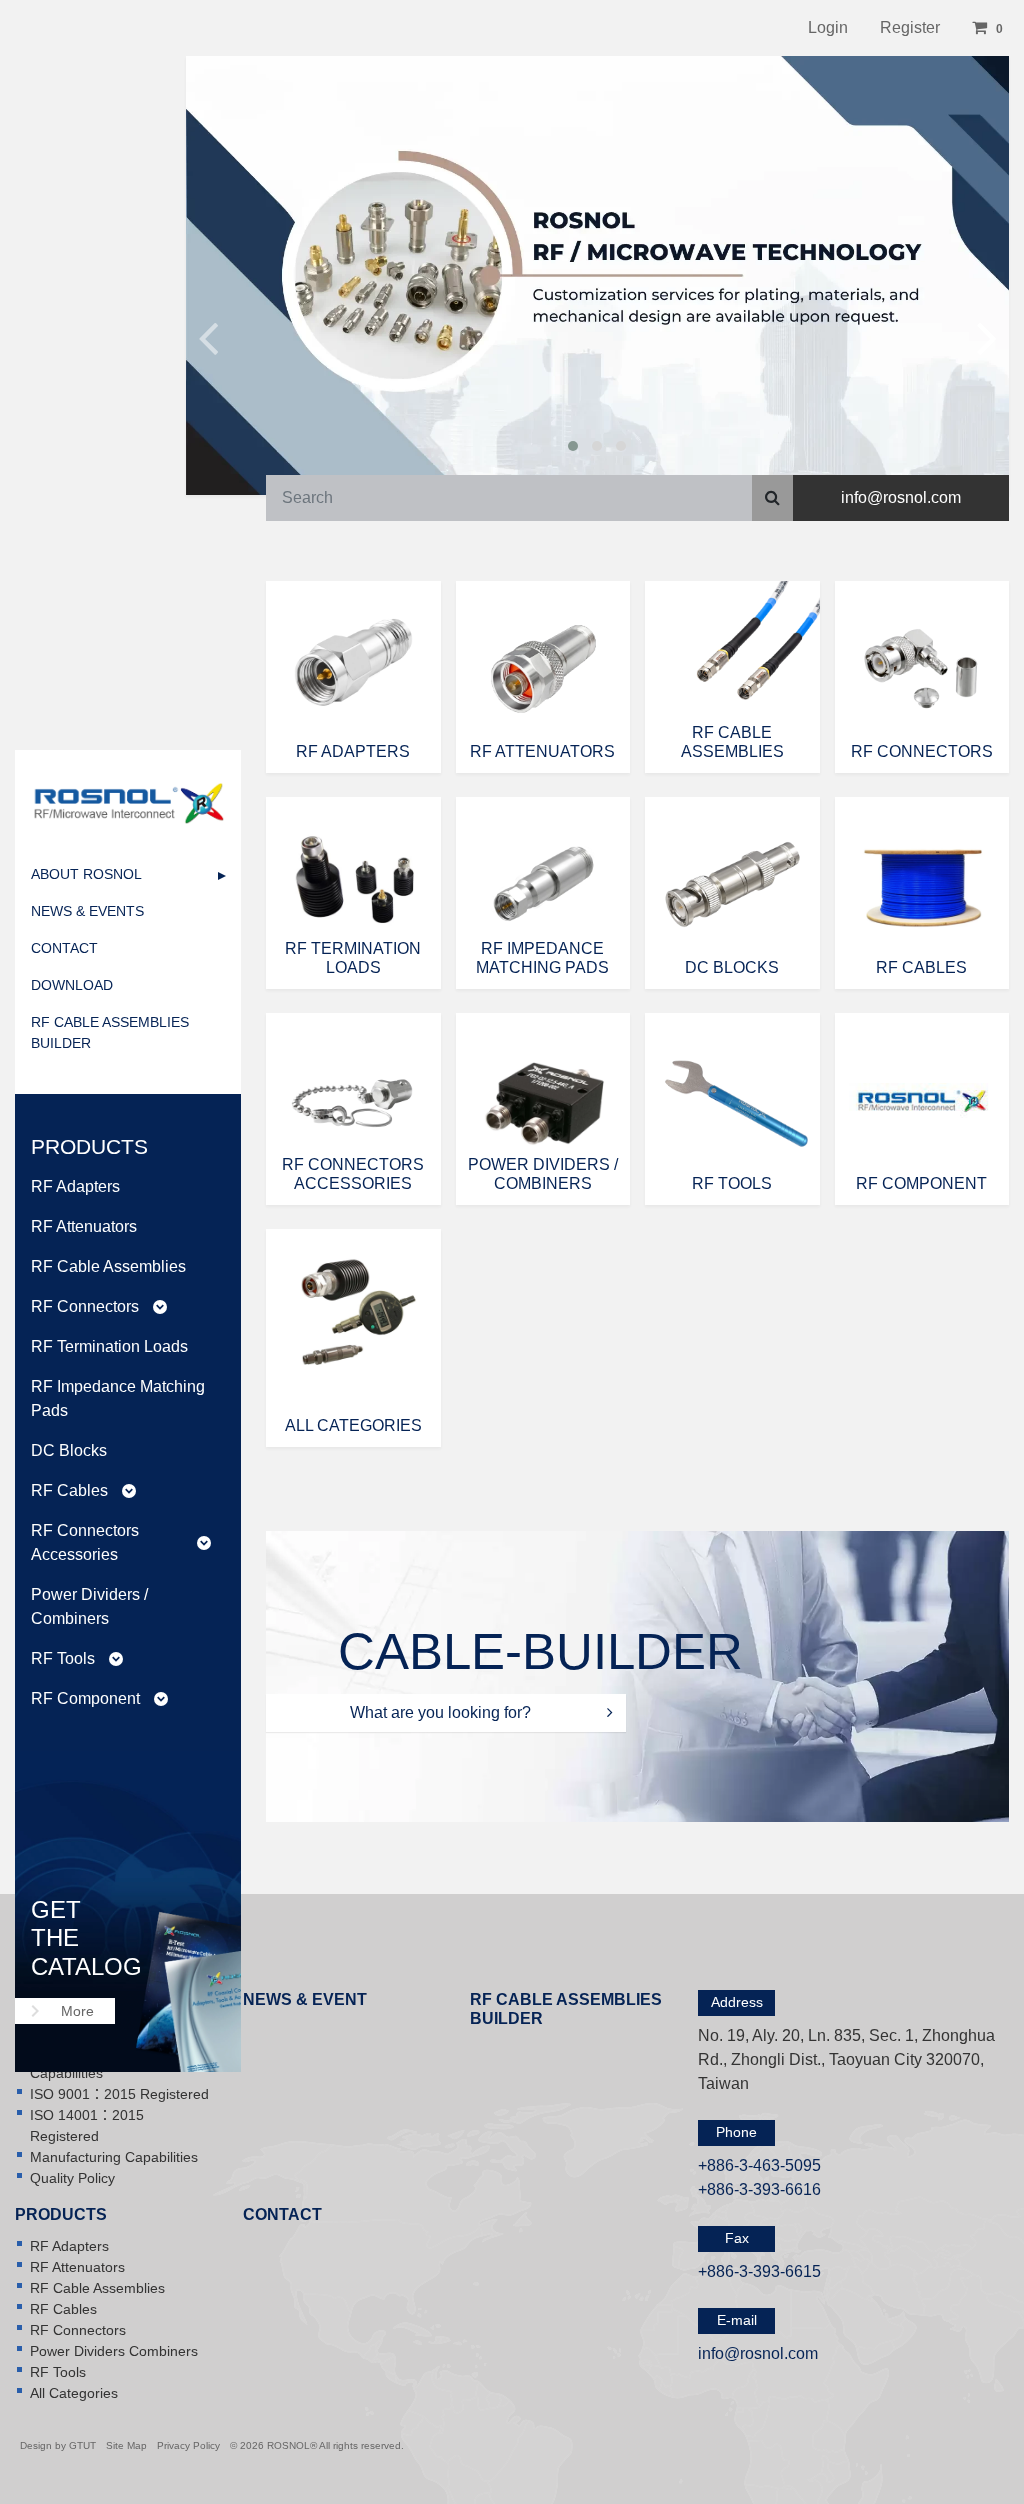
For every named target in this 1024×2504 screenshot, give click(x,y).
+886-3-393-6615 (759, 2271)
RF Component (99, 1698)
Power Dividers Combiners (114, 2351)
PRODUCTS (61, 2214)
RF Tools (77, 1658)
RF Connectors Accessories (121, 1542)
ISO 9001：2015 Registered (119, 2094)
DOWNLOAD (72, 985)
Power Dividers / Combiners (89, 1606)
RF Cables (83, 1490)
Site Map (126, 2445)
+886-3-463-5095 (759, 2165)
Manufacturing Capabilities (114, 2157)
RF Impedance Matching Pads (118, 1398)
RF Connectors (99, 1306)
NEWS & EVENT (305, 1999)
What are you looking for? (442, 1712)
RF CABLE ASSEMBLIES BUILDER (110, 1032)
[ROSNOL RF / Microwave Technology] (128, 802)
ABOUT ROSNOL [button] (86, 874)
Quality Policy (72, 2178)
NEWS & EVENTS (87, 911)
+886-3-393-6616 (759, 2189)
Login (828, 27)
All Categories (74, 2393)
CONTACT (64, 948)
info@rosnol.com (901, 497)
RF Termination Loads (109, 1346)
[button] (990, 28)
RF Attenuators (84, 1226)
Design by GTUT (58, 2445)
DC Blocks (69, 1450)
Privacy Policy (188, 2445)
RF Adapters (75, 1186)
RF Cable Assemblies (108, 1266)
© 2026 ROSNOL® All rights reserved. (317, 2445)
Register (910, 27)
